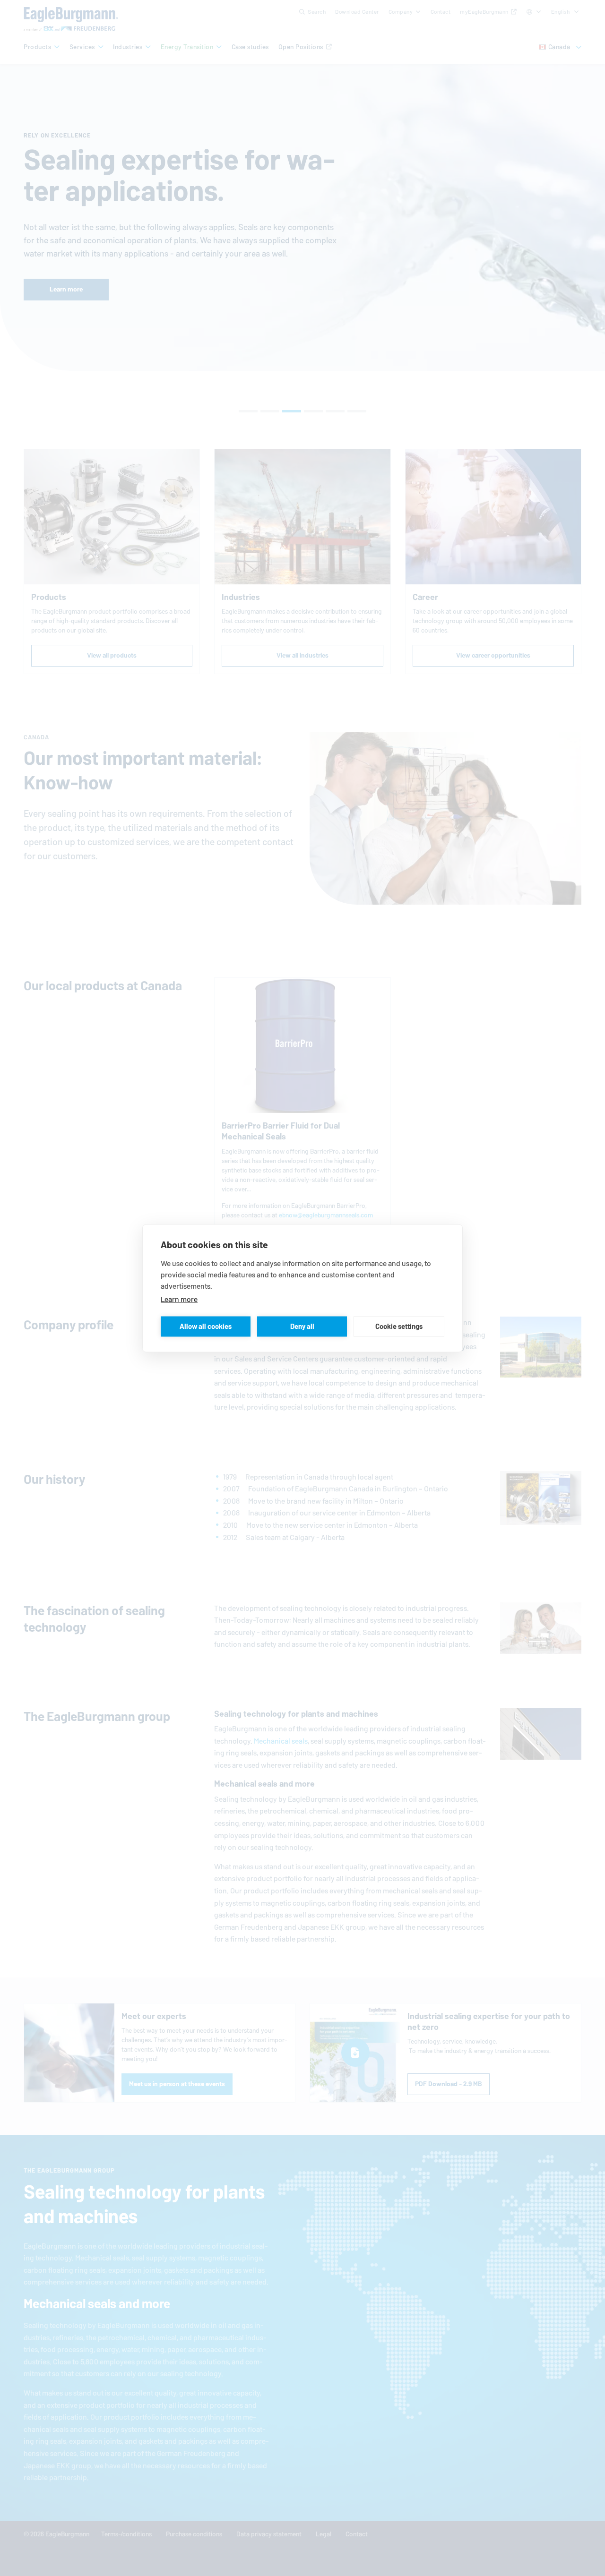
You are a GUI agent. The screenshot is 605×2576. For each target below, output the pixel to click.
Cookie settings (399, 1326)
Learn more (179, 1299)
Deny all (302, 1326)
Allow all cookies (206, 1326)
